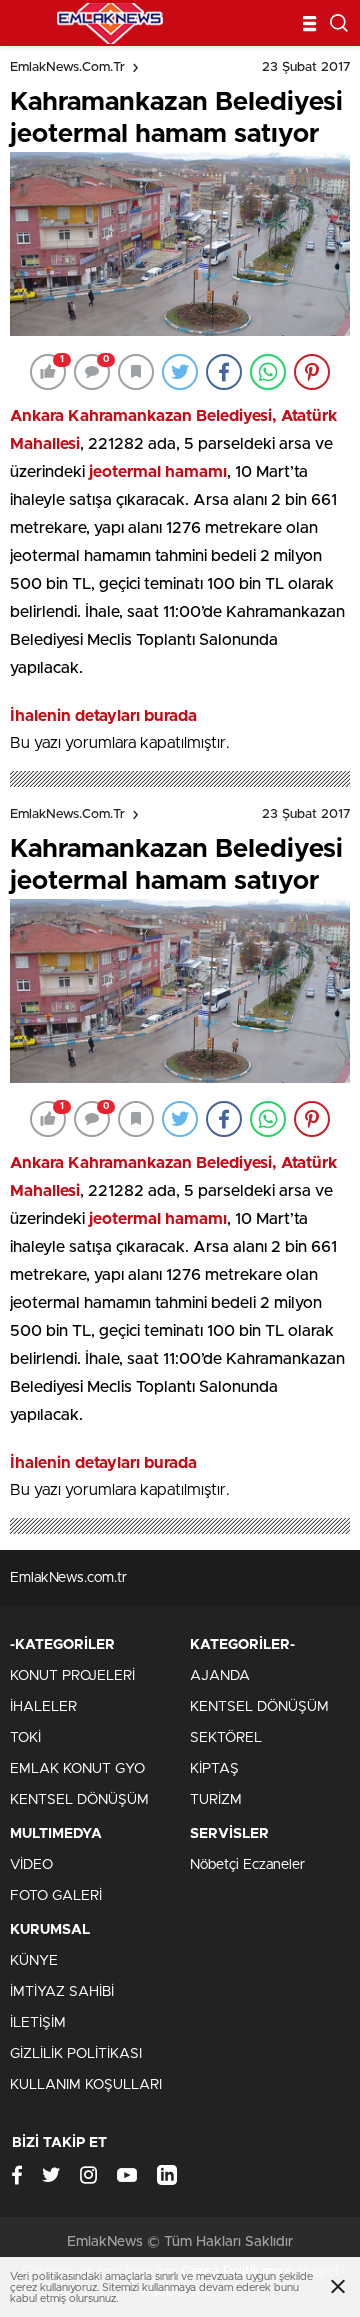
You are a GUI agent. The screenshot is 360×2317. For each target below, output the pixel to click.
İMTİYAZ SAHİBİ (62, 1992)
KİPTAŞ (214, 1769)
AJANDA (220, 1676)
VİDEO (31, 1865)
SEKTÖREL (226, 1738)
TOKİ (25, 1738)
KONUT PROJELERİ (72, 1676)
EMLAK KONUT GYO (77, 1769)
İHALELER (43, 1707)
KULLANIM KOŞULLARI (86, 2085)
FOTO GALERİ (56, 1896)
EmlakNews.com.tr (67, 67)
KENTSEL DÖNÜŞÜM (79, 1800)
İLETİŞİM (38, 2023)
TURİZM (216, 1800)
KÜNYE (34, 1961)
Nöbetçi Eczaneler (247, 1865)
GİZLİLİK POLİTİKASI (76, 2054)
